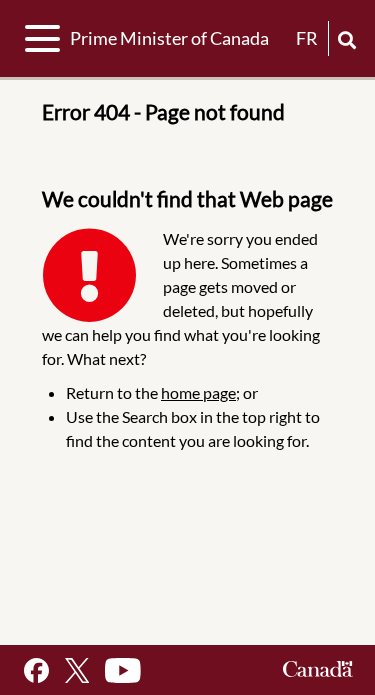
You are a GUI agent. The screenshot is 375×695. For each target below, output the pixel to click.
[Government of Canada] (318, 670)
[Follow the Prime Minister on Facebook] (36, 670)
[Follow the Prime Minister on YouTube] (123, 670)
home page (198, 392)
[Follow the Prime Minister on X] (77, 670)
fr (307, 38)
